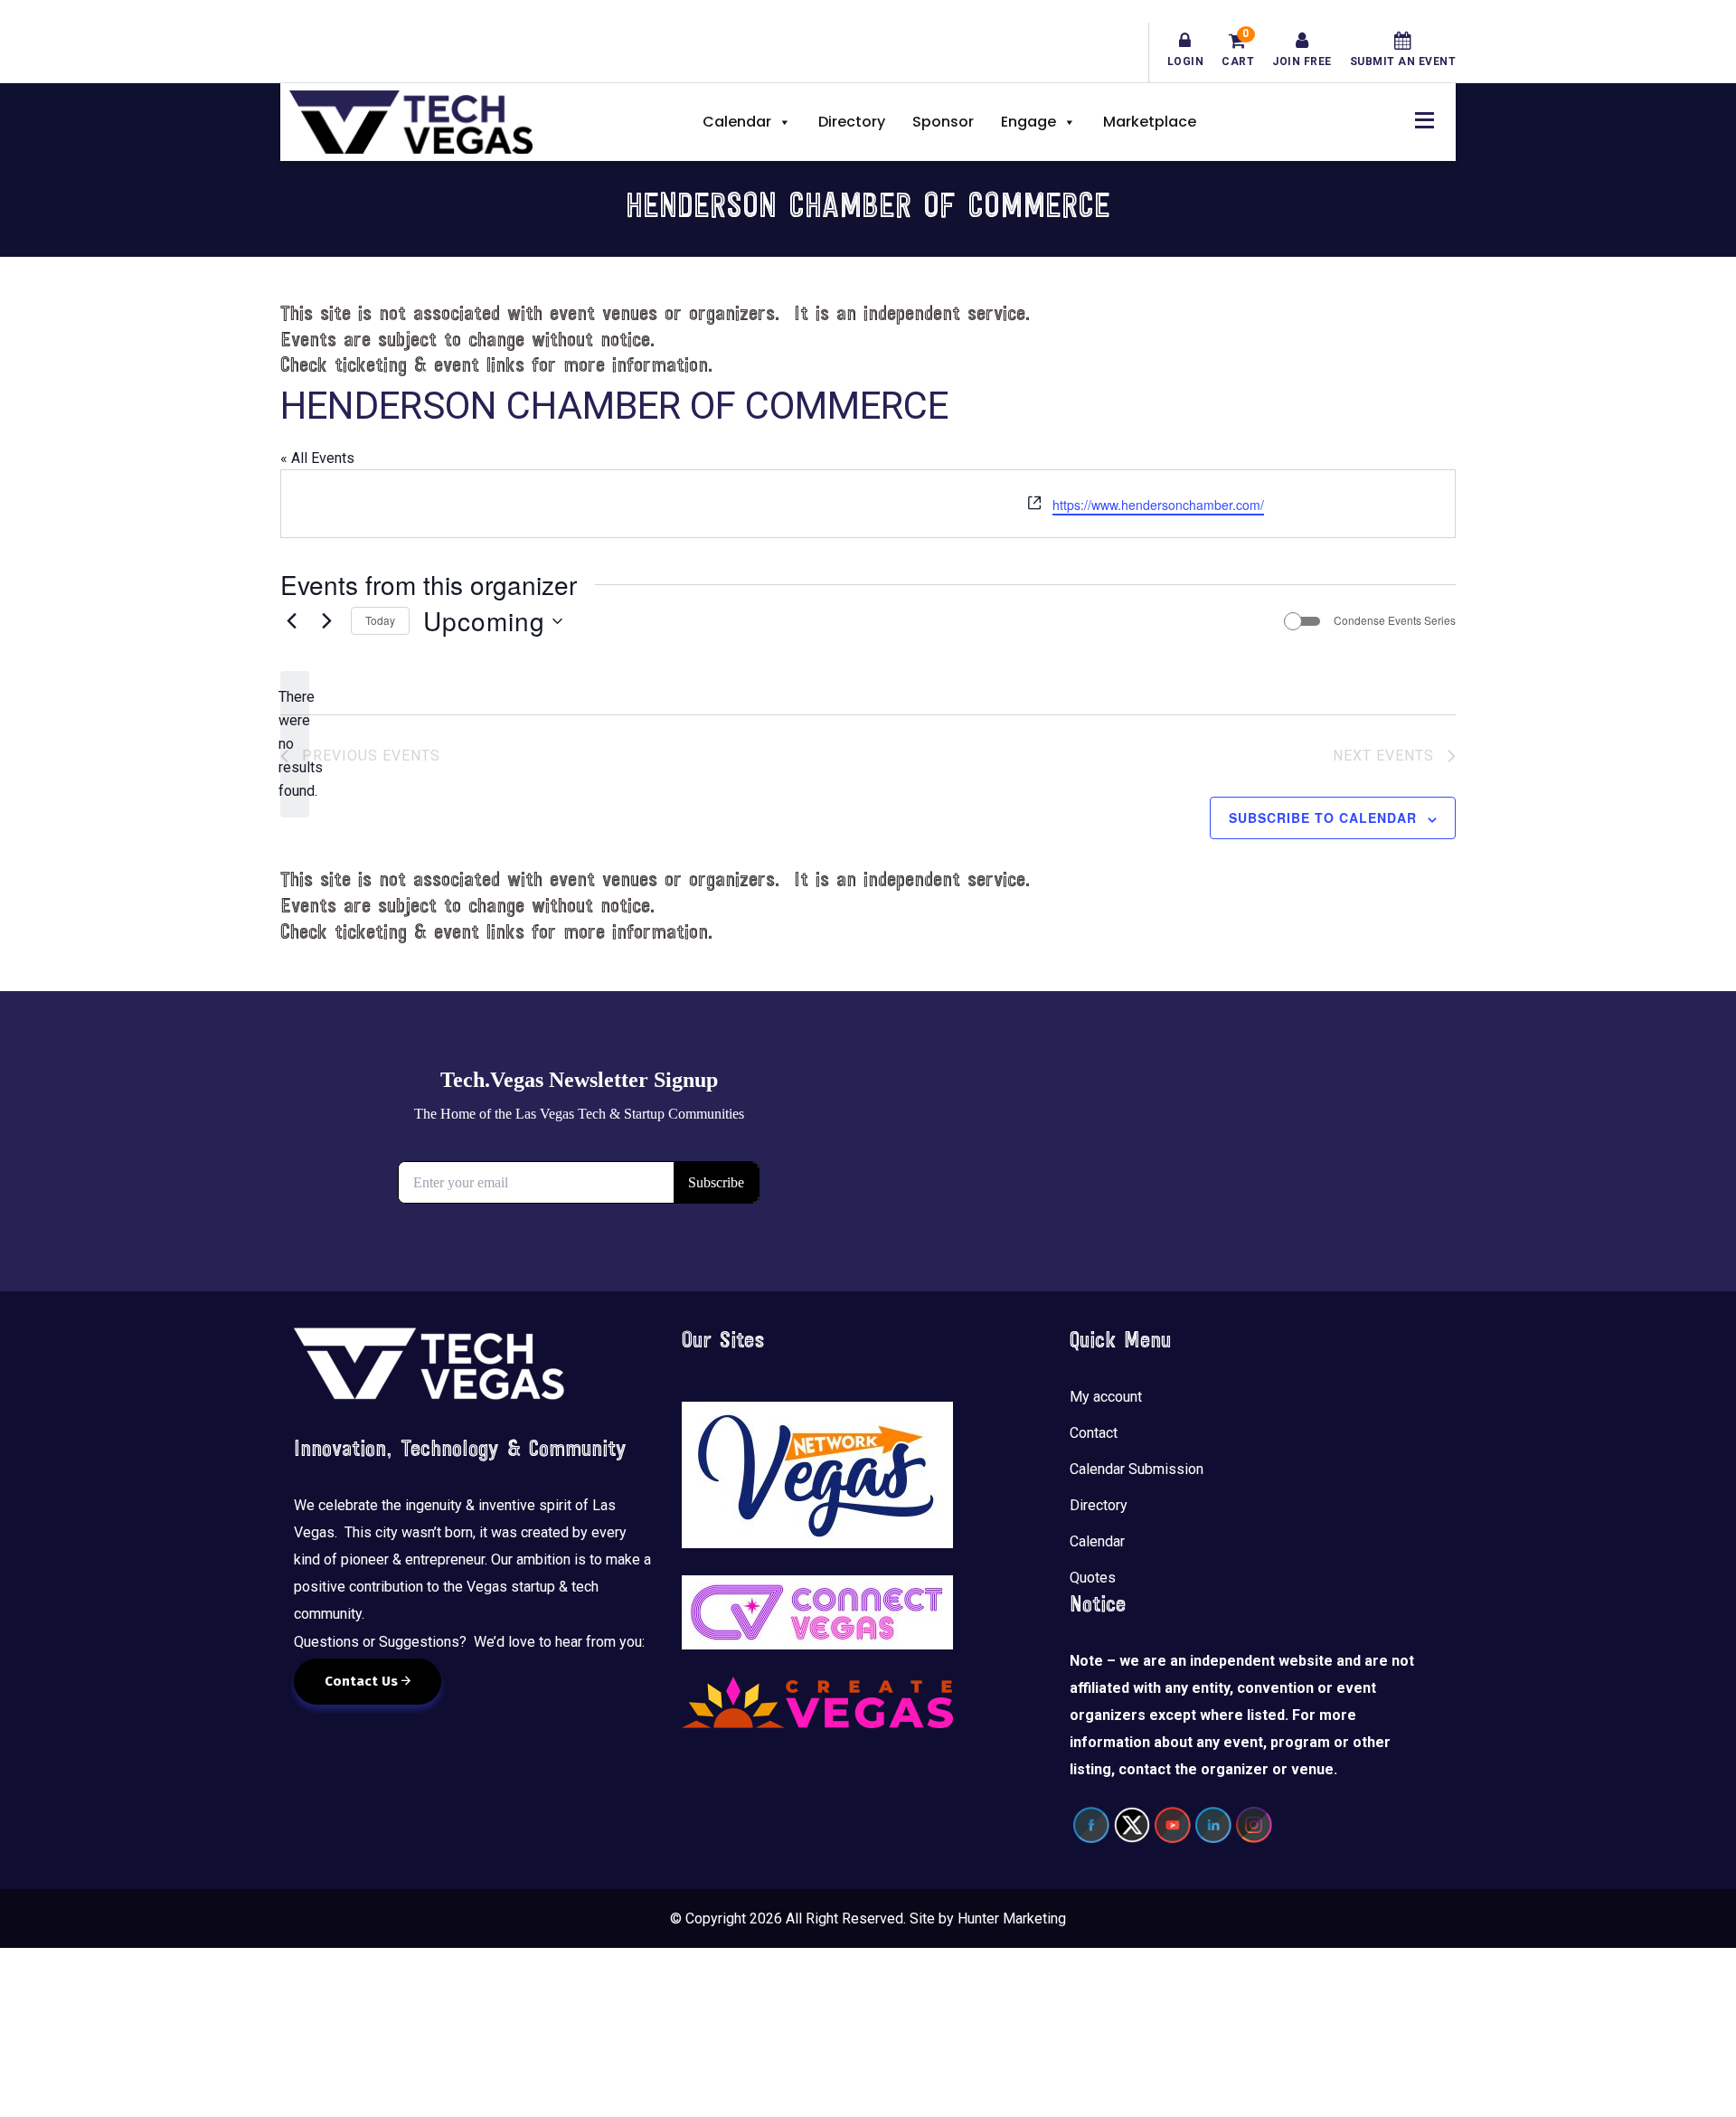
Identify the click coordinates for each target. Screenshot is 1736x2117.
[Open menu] (1420, 118)
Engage (1028, 122)
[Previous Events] (291, 621)
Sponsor (943, 122)
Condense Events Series (1395, 620)
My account (1106, 1397)
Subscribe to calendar (1323, 818)
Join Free (1302, 61)
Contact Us (363, 1681)
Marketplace (1150, 122)
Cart (1238, 50)
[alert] (295, 744)
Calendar (737, 122)
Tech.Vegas (411, 122)
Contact (1094, 1433)
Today (380, 620)
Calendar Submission (1137, 1469)
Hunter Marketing (1012, 1919)
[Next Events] (326, 621)
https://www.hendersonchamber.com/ (1158, 505)
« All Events (317, 458)
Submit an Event (1403, 61)
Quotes (1093, 1578)
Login (1186, 61)
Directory (852, 122)
